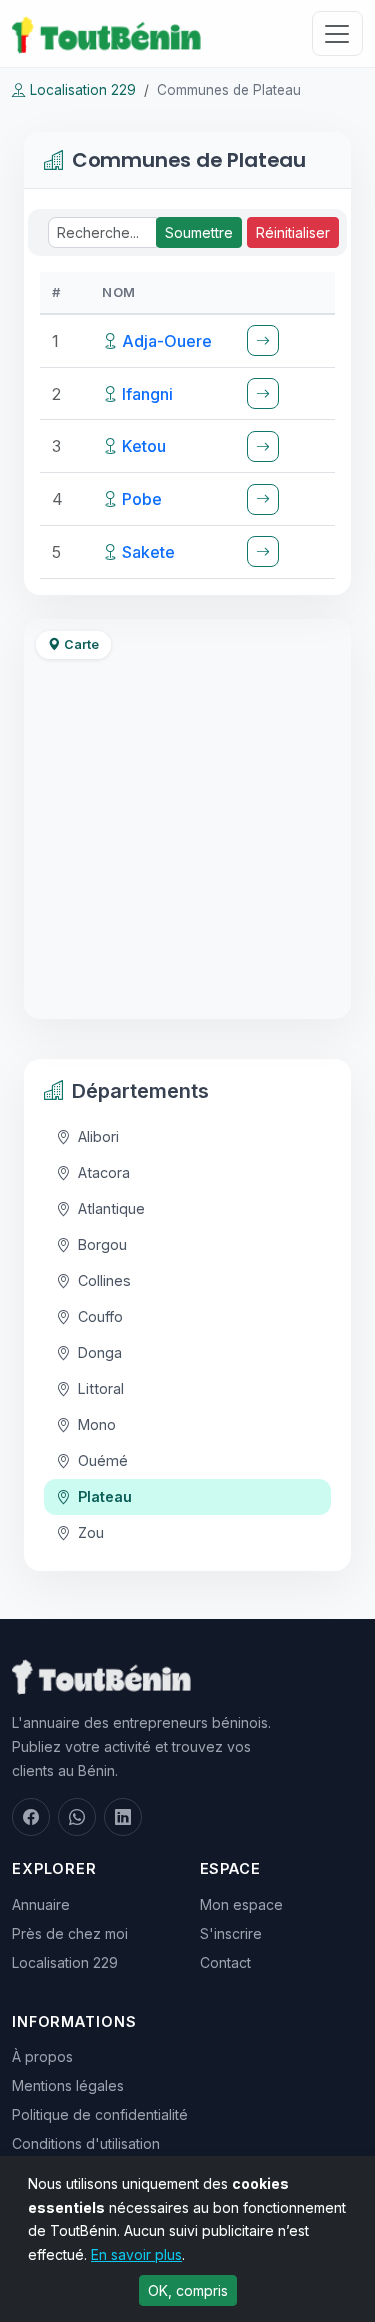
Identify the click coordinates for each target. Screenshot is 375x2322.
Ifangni (147, 394)
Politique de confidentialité (100, 2114)
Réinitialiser (293, 232)
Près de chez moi (70, 1933)
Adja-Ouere (167, 341)
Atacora (104, 1172)
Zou (91, 1532)
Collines (104, 1280)
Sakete (148, 552)
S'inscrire (231, 1933)
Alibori (98, 1136)
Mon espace (241, 1904)
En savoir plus (136, 2254)
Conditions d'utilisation (86, 2143)
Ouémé (103, 1460)
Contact (225, 1962)
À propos (42, 2056)
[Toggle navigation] (337, 33)
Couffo (100, 1316)
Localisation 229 (83, 90)
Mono (97, 1424)
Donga (100, 1352)
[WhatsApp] (77, 1817)
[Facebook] (31, 1817)
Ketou (144, 446)
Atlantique (111, 1208)
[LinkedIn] (123, 1817)
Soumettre (199, 232)
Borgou (102, 1244)
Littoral (101, 1388)
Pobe (142, 499)
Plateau (105, 1496)
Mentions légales (68, 2085)
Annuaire (41, 1904)
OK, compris (188, 2290)
